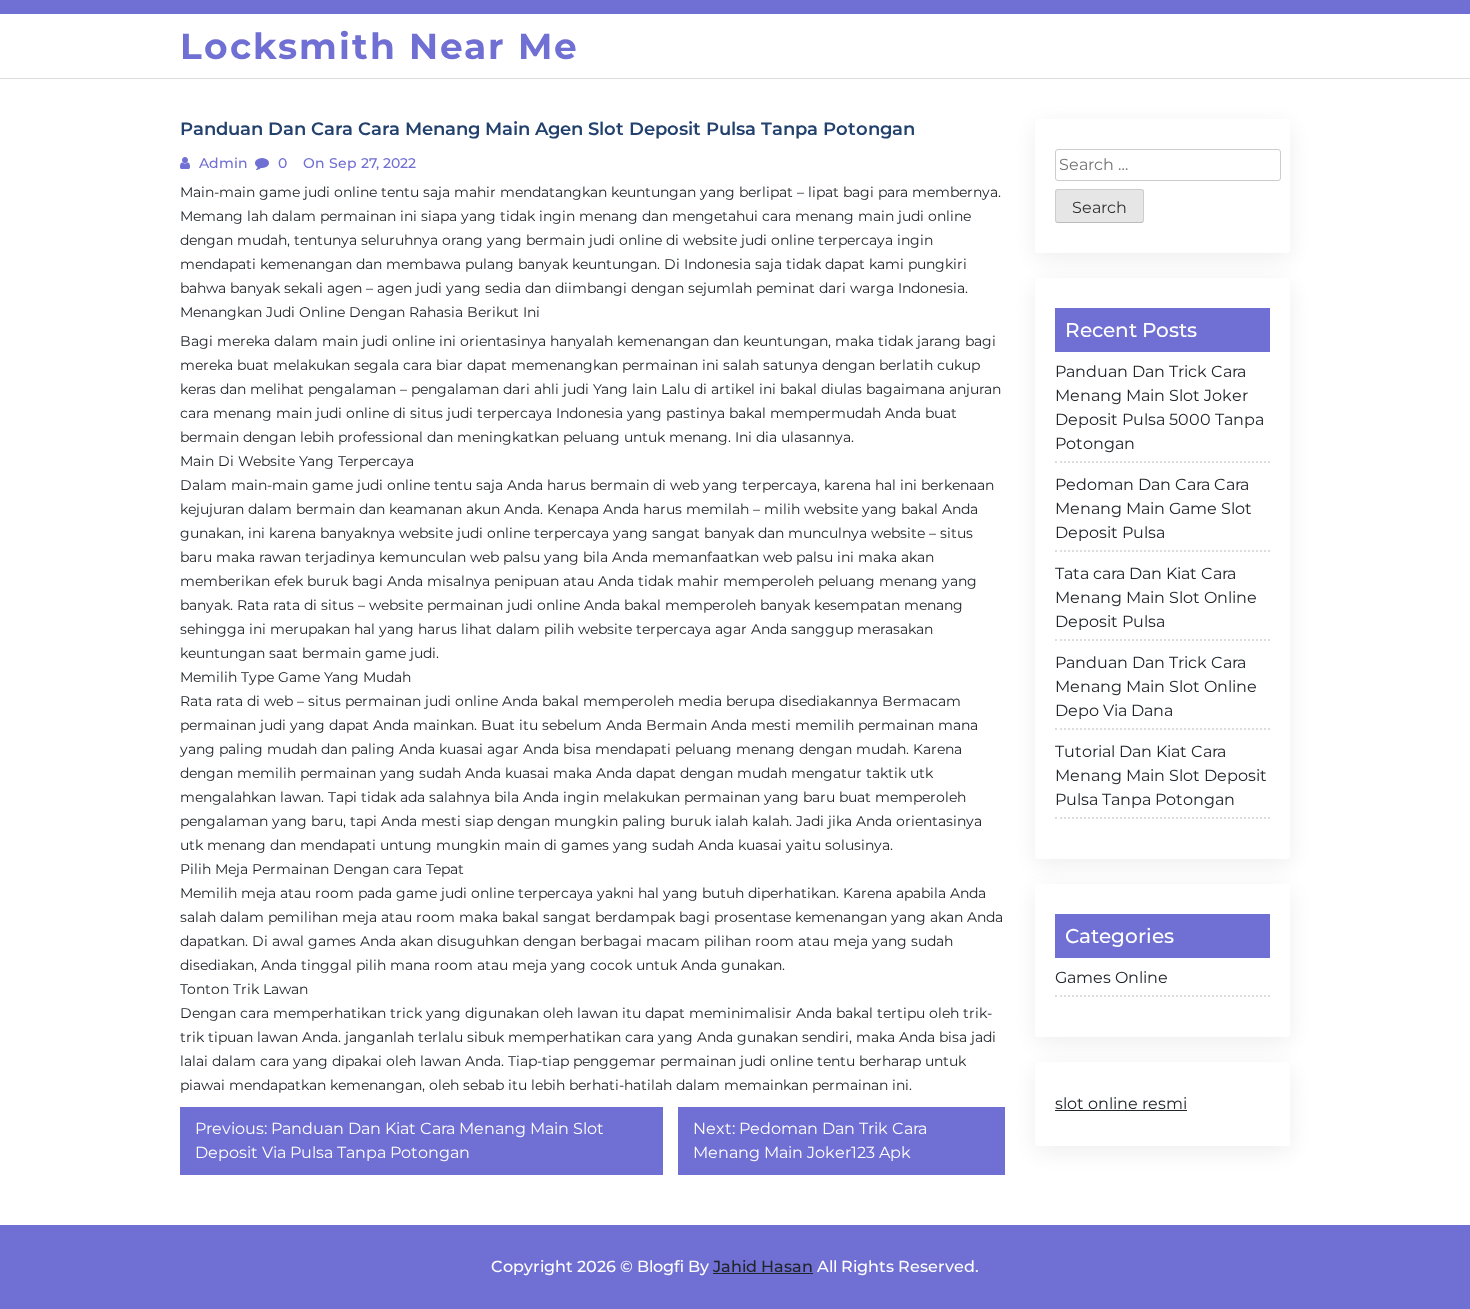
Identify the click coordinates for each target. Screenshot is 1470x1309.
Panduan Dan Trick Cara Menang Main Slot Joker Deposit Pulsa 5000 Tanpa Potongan (1159, 407)
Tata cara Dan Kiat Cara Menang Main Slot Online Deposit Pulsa (1156, 597)
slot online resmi (1121, 1103)
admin (221, 163)
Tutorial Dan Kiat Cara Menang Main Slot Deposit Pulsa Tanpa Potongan (1161, 775)
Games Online (1111, 977)
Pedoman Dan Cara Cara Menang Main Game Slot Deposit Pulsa (1153, 508)
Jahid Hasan (763, 1266)
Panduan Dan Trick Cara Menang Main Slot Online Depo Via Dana (1156, 686)
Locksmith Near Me (379, 46)
